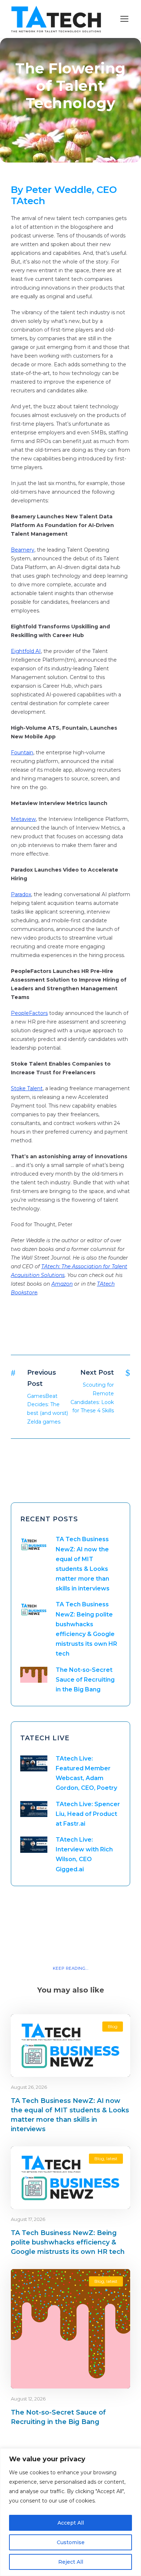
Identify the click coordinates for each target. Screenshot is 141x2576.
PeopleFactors (29, 1013)
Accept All (71, 2523)
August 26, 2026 (29, 2087)
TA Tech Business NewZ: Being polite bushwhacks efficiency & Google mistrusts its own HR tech (68, 2242)
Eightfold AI (26, 651)
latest (112, 2158)
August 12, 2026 (28, 2399)
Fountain (22, 752)
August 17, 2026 (28, 2219)
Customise (71, 2542)
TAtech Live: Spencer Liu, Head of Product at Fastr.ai (88, 1814)
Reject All (71, 2562)
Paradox (21, 894)
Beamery (23, 550)
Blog (113, 2026)
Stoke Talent (27, 1088)
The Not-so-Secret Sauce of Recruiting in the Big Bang (85, 1680)
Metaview (23, 819)
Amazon (62, 1284)
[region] (70, 2512)
